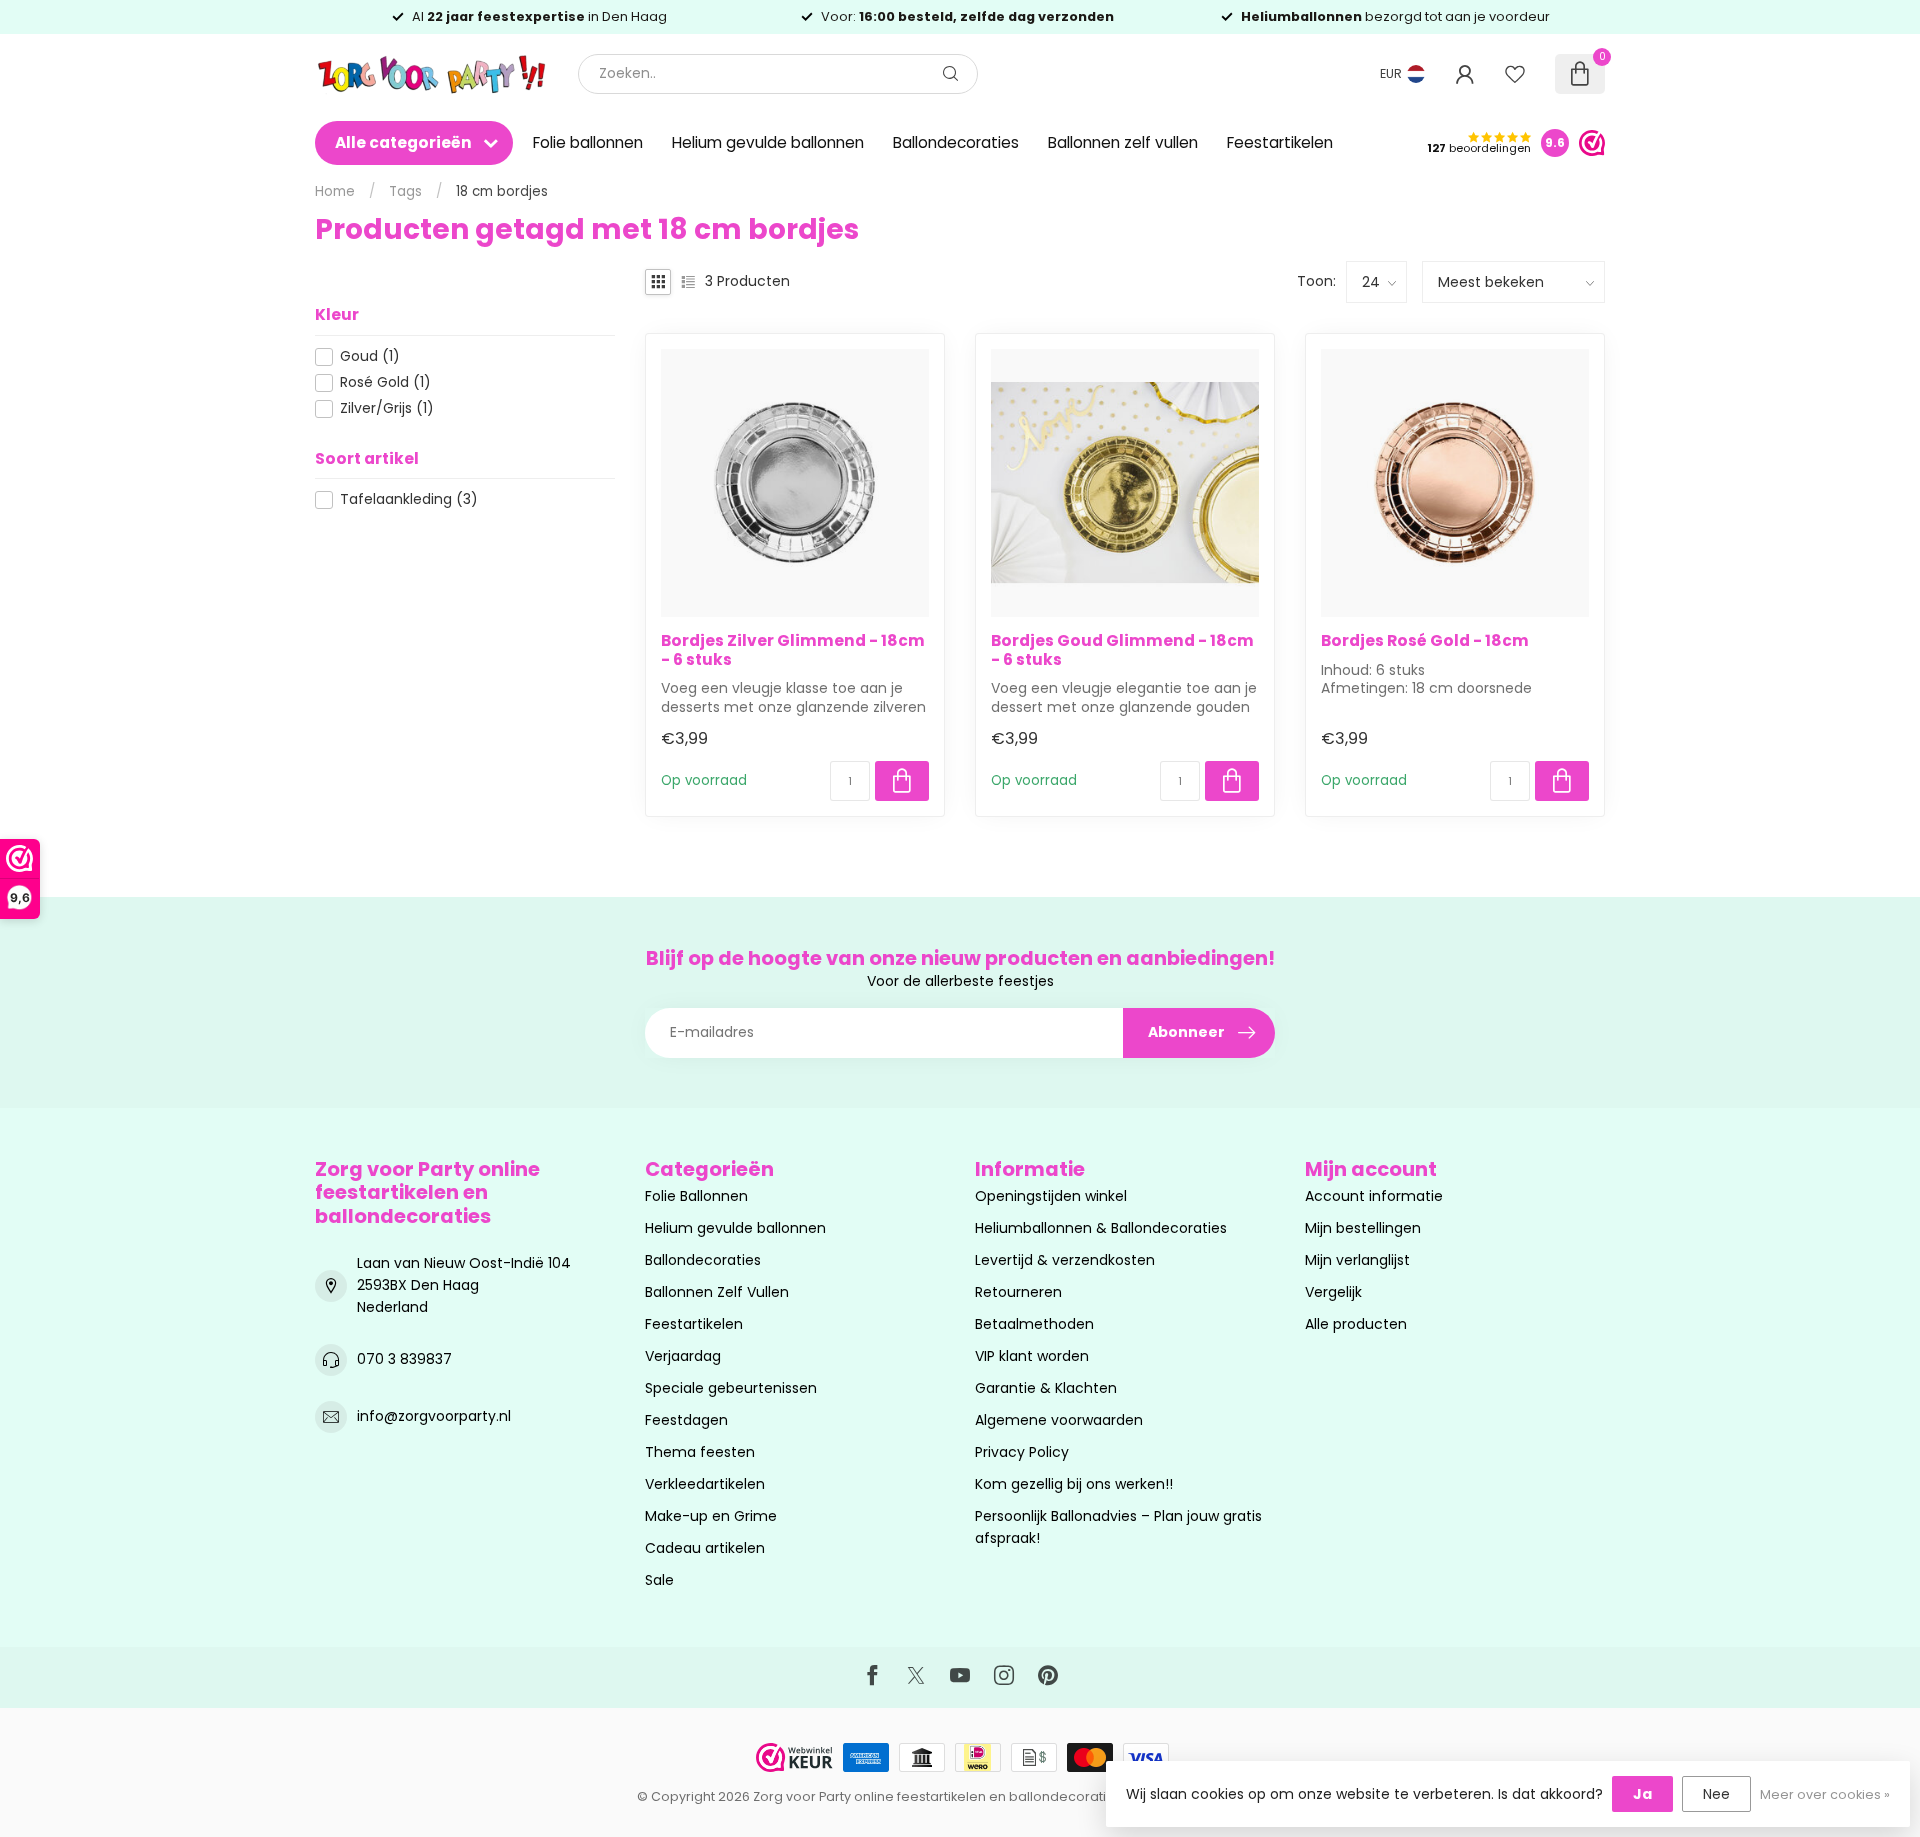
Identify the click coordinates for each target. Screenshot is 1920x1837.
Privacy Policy (1022, 1452)
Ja (1642, 1794)
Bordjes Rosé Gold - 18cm (1425, 641)
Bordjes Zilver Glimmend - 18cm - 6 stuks (793, 650)
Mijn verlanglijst (1357, 1260)
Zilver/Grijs (387, 408)
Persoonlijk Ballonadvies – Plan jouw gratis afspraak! (1118, 1527)
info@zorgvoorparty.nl (434, 1416)
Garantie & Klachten (1046, 1388)
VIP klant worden (1032, 1356)
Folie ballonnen (588, 142)
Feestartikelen (1280, 142)
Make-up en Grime (711, 1516)
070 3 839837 (404, 1359)
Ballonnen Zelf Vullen (717, 1292)
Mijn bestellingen (1363, 1228)
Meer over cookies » (1825, 1794)
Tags (405, 191)
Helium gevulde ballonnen (768, 142)
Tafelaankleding (409, 499)
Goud (370, 356)
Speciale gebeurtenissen (731, 1388)
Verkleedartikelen (705, 1484)
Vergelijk (1333, 1292)
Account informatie (1374, 1196)
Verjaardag (683, 1356)
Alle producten (1356, 1324)
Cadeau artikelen (705, 1548)
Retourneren (1018, 1292)
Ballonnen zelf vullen (1123, 142)
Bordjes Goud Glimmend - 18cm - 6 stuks (1122, 650)
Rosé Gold (385, 382)
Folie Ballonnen (696, 1196)
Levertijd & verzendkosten (1065, 1260)
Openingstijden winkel (1051, 1196)
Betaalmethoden (1034, 1324)
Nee (1716, 1794)
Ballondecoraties (956, 142)
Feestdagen (686, 1420)
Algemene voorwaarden (1059, 1420)
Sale (659, 1580)
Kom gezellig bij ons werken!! (1074, 1484)
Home (335, 191)
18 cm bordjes (502, 191)
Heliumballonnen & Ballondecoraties (1101, 1228)
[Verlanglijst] (1515, 74)
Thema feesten (700, 1452)
